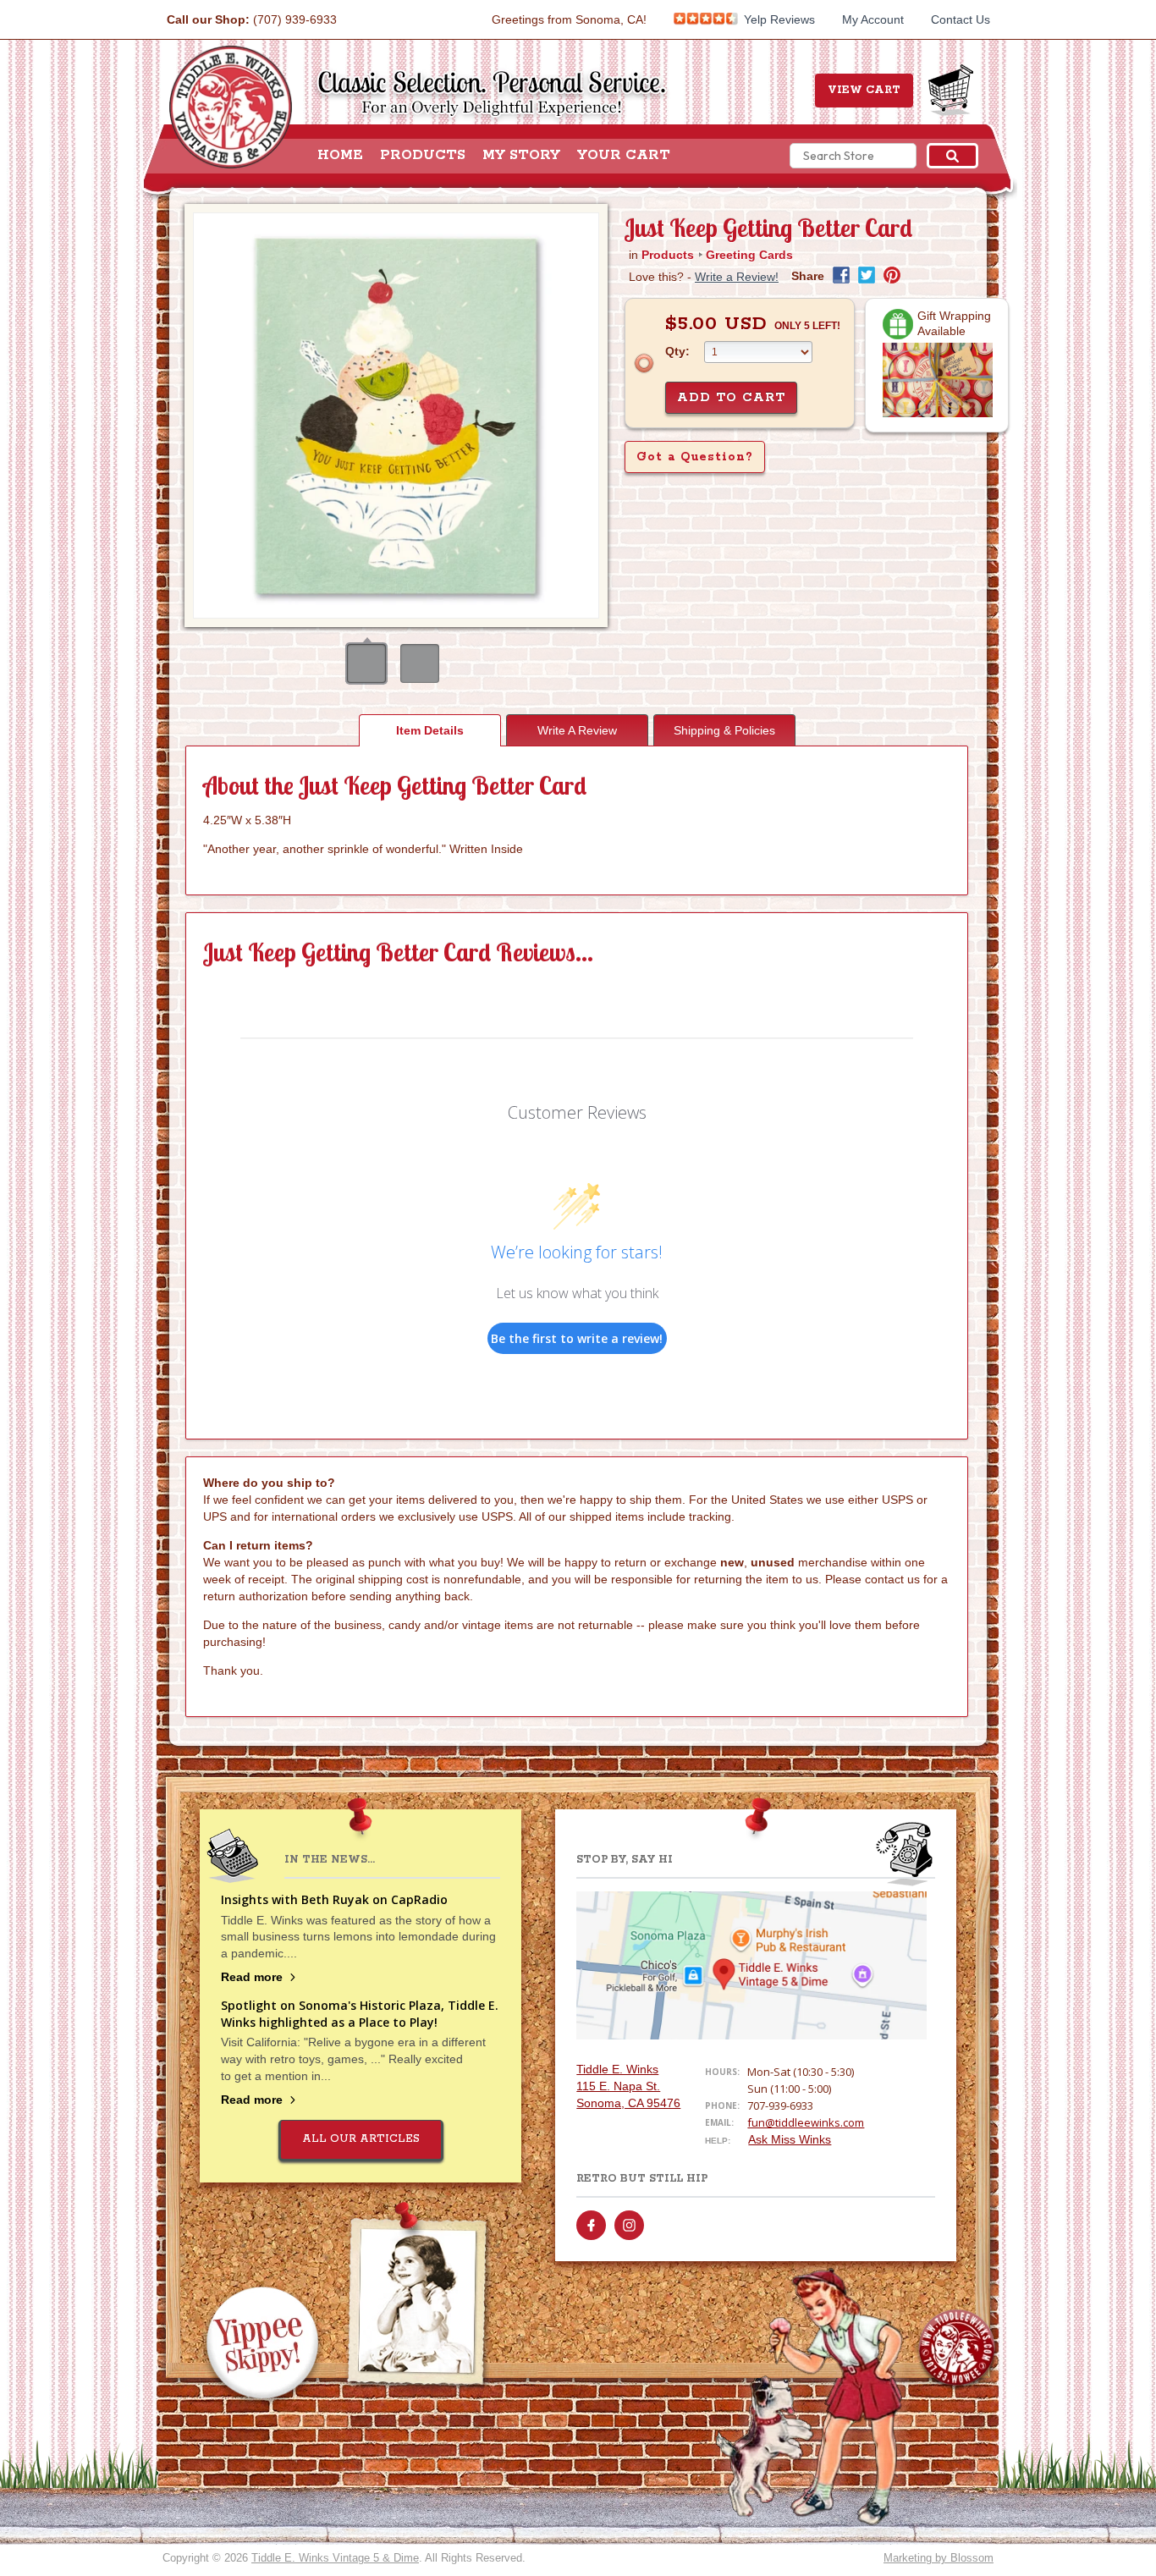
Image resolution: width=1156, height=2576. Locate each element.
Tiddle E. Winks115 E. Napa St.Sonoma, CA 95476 (628, 2086)
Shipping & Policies (724, 730)
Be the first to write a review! (577, 1338)
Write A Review (577, 730)
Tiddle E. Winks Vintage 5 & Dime (335, 2558)
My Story (521, 156)
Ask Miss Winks (790, 2139)
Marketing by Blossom (939, 2558)
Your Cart (624, 156)
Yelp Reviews (778, 19)
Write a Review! (737, 277)
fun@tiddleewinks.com (806, 2122)
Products (423, 156)
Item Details (430, 730)
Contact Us (961, 19)
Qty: (677, 351)
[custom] (591, 2225)
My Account (873, 19)
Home (340, 156)
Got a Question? (695, 457)
